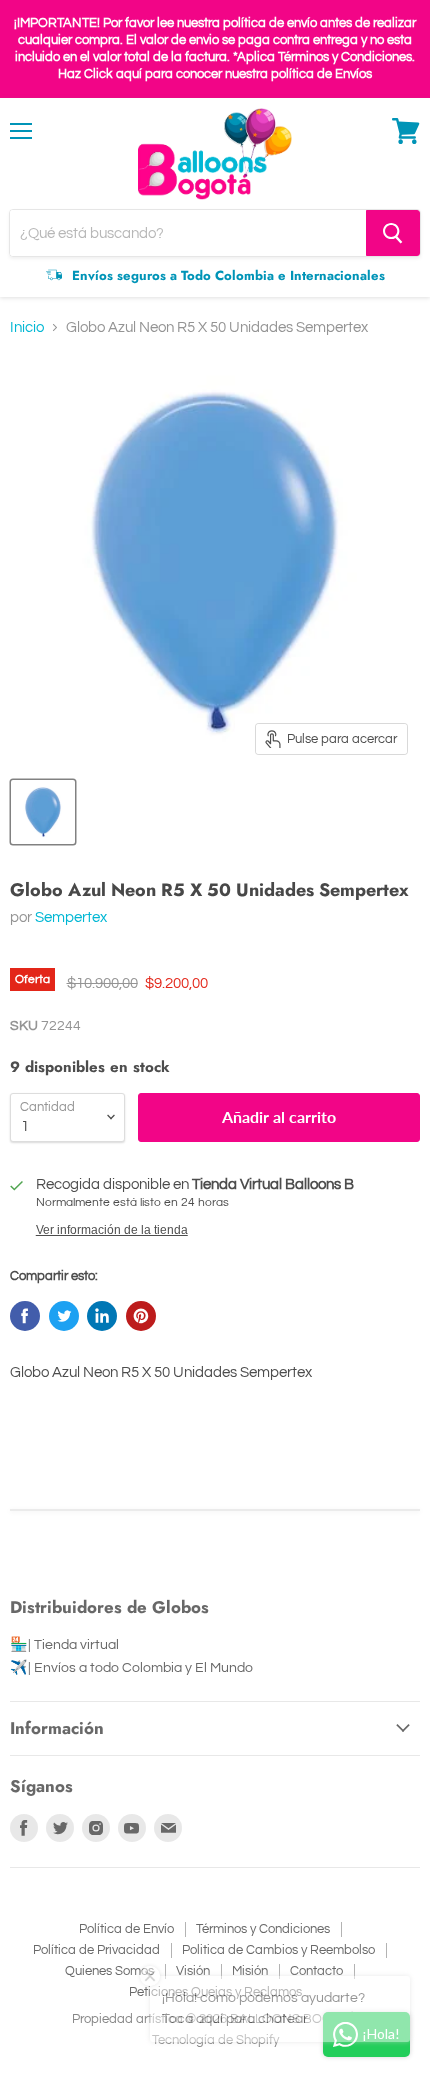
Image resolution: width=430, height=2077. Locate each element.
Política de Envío (126, 1929)
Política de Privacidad (96, 1950)
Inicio (27, 327)
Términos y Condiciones (263, 1929)
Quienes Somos (109, 1971)
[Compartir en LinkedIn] (102, 1316)
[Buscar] (393, 233)
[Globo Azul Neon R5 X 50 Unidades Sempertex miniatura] (43, 812)
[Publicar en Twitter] (64, 1316)
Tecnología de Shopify (215, 2040)
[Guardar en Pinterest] (141, 1316)
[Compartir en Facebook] (25, 1316)
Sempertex (71, 917)
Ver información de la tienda (112, 1230)
